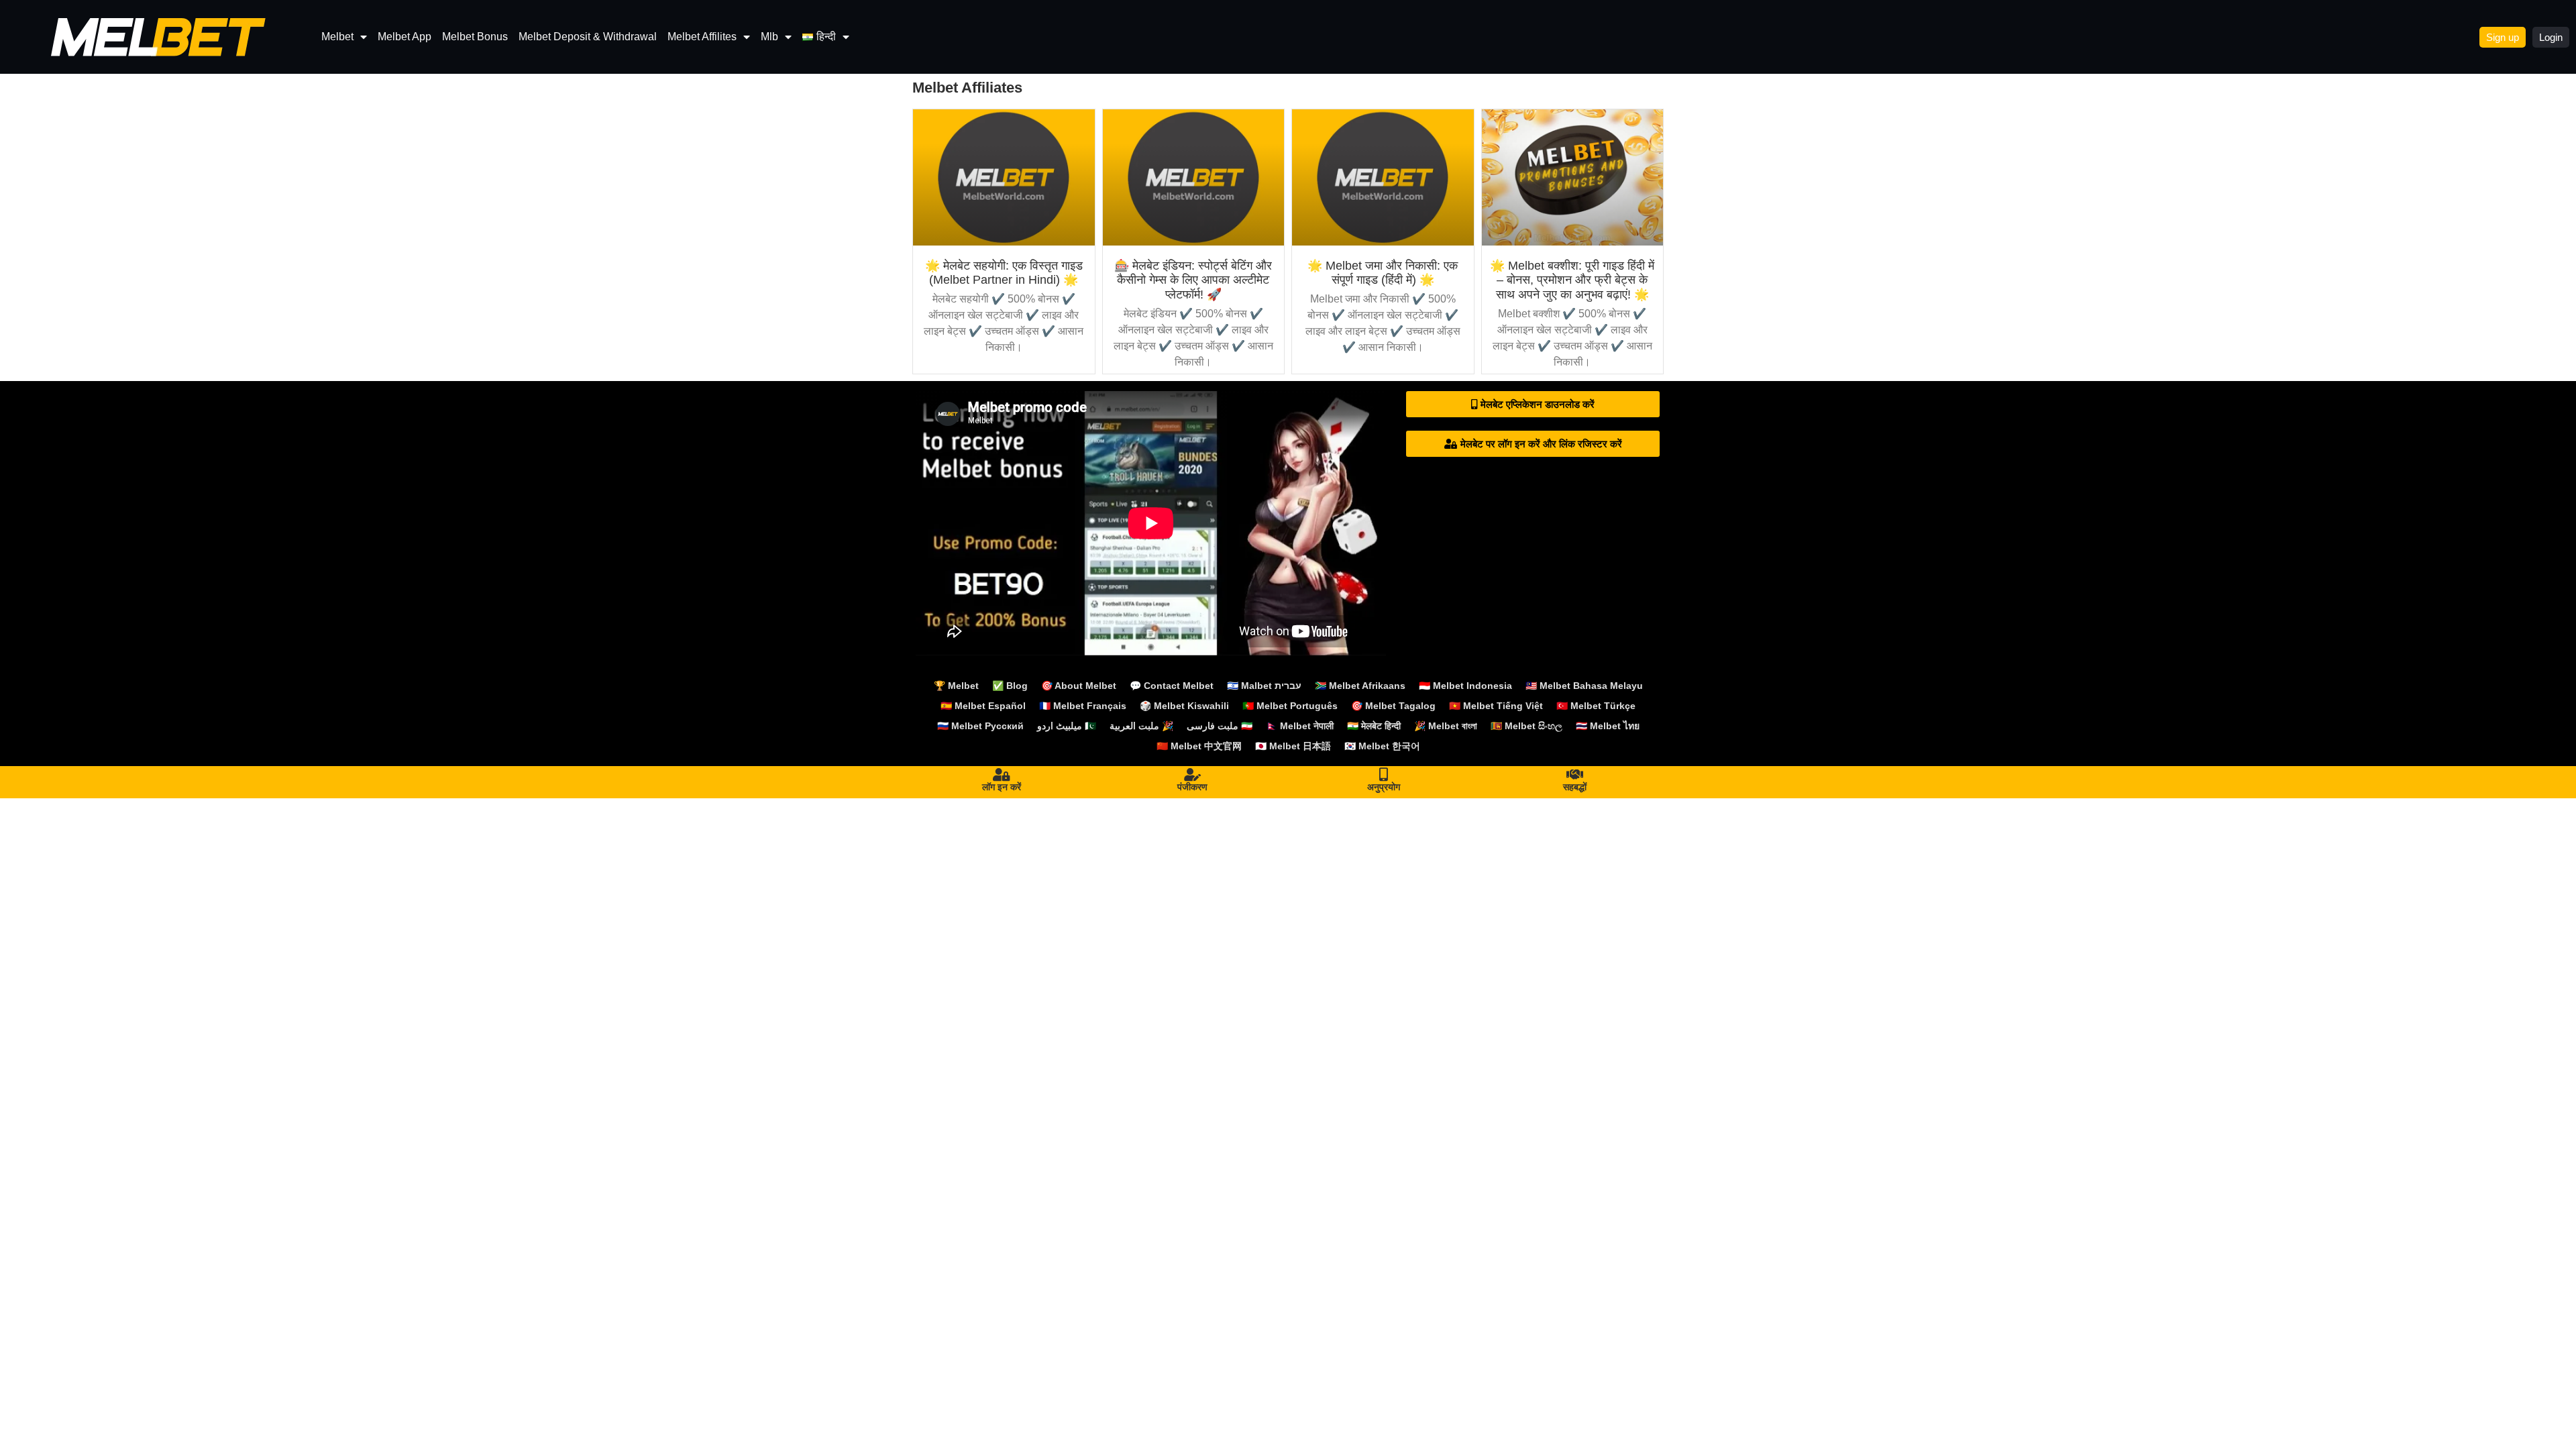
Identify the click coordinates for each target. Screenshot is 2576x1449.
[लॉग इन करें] (1002, 775)
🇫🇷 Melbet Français (1083, 706)
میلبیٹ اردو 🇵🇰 (1067, 726)
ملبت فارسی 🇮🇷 (1220, 726)
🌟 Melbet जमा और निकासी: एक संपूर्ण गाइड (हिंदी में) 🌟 (1383, 273)
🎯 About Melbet (1079, 686)
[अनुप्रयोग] (1384, 775)
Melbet (337, 37)
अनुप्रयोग (1384, 787)
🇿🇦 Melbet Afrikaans (1360, 686)
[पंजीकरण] (1193, 775)
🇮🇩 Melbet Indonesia (1465, 686)
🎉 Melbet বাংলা (1446, 726)
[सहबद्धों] (1575, 775)
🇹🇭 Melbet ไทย (1608, 726)
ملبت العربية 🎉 (1141, 726)
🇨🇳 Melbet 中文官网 (1199, 746)
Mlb (769, 37)
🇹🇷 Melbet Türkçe (1596, 706)
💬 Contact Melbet (1172, 686)
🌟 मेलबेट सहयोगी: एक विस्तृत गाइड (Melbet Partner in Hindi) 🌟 (1004, 273)
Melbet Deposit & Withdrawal (588, 37)
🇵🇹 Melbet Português (1290, 706)
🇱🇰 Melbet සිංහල (1526, 726)
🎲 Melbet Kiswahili (1184, 706)
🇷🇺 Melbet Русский (980, 726)
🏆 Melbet (956, 686)
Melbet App (405, 37)
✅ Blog (1010, 686)
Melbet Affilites (702, 37)
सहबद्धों (1575, 787)
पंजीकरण (1192, 787)
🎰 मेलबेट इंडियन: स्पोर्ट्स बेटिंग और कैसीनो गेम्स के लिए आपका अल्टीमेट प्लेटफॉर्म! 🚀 (1193, 280)
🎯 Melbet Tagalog (1393, 706)
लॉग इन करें (1002, 787)
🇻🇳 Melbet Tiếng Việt (1496, 706)
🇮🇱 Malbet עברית (1264, 686)
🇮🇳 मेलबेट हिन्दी (1374, 726)
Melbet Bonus (475, 37)
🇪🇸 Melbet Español (983, 706)
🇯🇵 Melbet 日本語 (1293, 746)
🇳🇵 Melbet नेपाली (1300, 726)
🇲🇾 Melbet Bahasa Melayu (1584, 686)
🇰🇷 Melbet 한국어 (1382, 746)
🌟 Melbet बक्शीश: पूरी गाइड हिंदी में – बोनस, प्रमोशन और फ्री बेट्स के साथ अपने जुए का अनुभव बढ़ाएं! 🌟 (1572, 280)
